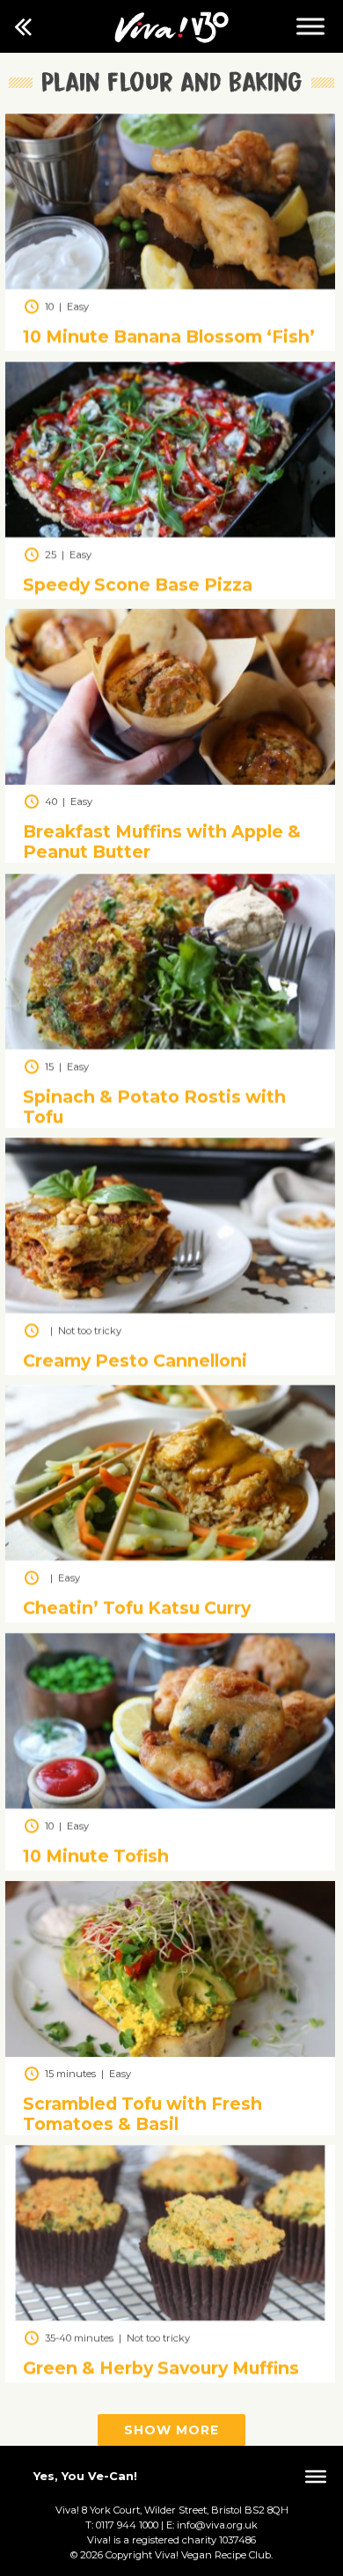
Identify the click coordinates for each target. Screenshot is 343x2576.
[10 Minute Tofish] (170, 1804)
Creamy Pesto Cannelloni (135, 1360)
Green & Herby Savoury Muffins (161, 2367)
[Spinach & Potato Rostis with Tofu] (170, 1045)
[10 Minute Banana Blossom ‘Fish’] (170, 285)
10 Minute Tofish (96, 1855)
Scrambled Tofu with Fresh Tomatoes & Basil (142, 2114)
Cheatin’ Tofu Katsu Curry (137, 1608)
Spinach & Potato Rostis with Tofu (154, 1106)
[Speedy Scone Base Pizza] (170, 533)
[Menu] (310, 26)
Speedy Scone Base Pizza (138, 584)
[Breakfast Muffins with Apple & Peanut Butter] (170, 780)
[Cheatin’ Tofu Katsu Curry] (170, 1556)
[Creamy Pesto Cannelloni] (170, 1309)
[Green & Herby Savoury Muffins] (170, 2316)
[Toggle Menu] (316, 2477)
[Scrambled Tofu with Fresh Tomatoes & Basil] (170, 2052)
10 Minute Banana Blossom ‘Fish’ (169, 337)
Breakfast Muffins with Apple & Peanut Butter (162, 842)
